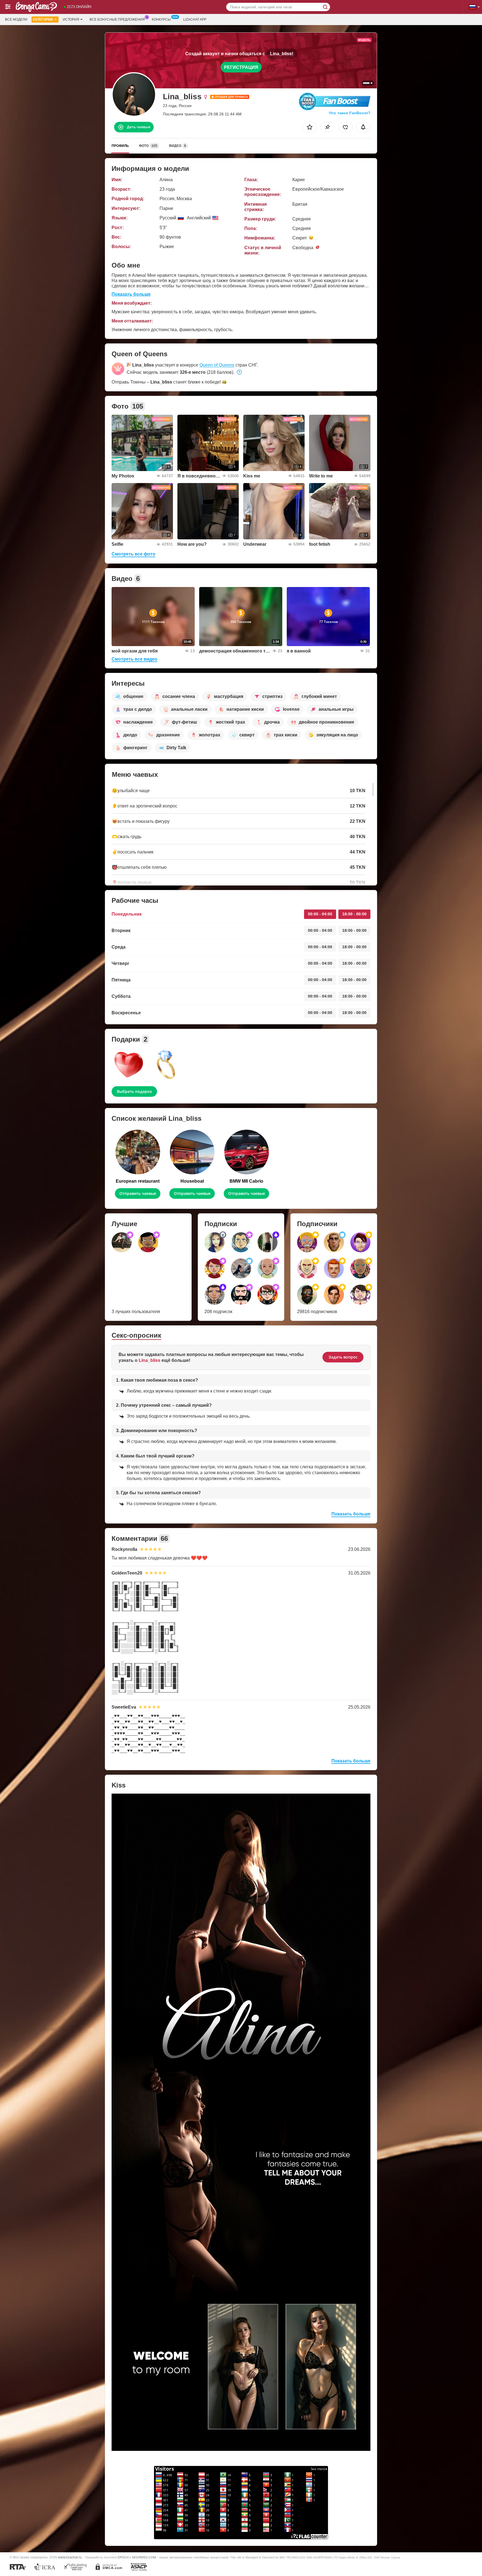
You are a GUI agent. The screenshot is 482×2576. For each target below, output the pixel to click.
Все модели (16, 20)
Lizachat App (195, 20)
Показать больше (131, 294)
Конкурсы (161, 20)
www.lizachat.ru (70, 2557)
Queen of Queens (217, 365)
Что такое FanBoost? (350, 113)
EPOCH (123, 2557)
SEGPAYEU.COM (144, 2557)
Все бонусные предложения (117, 20)
